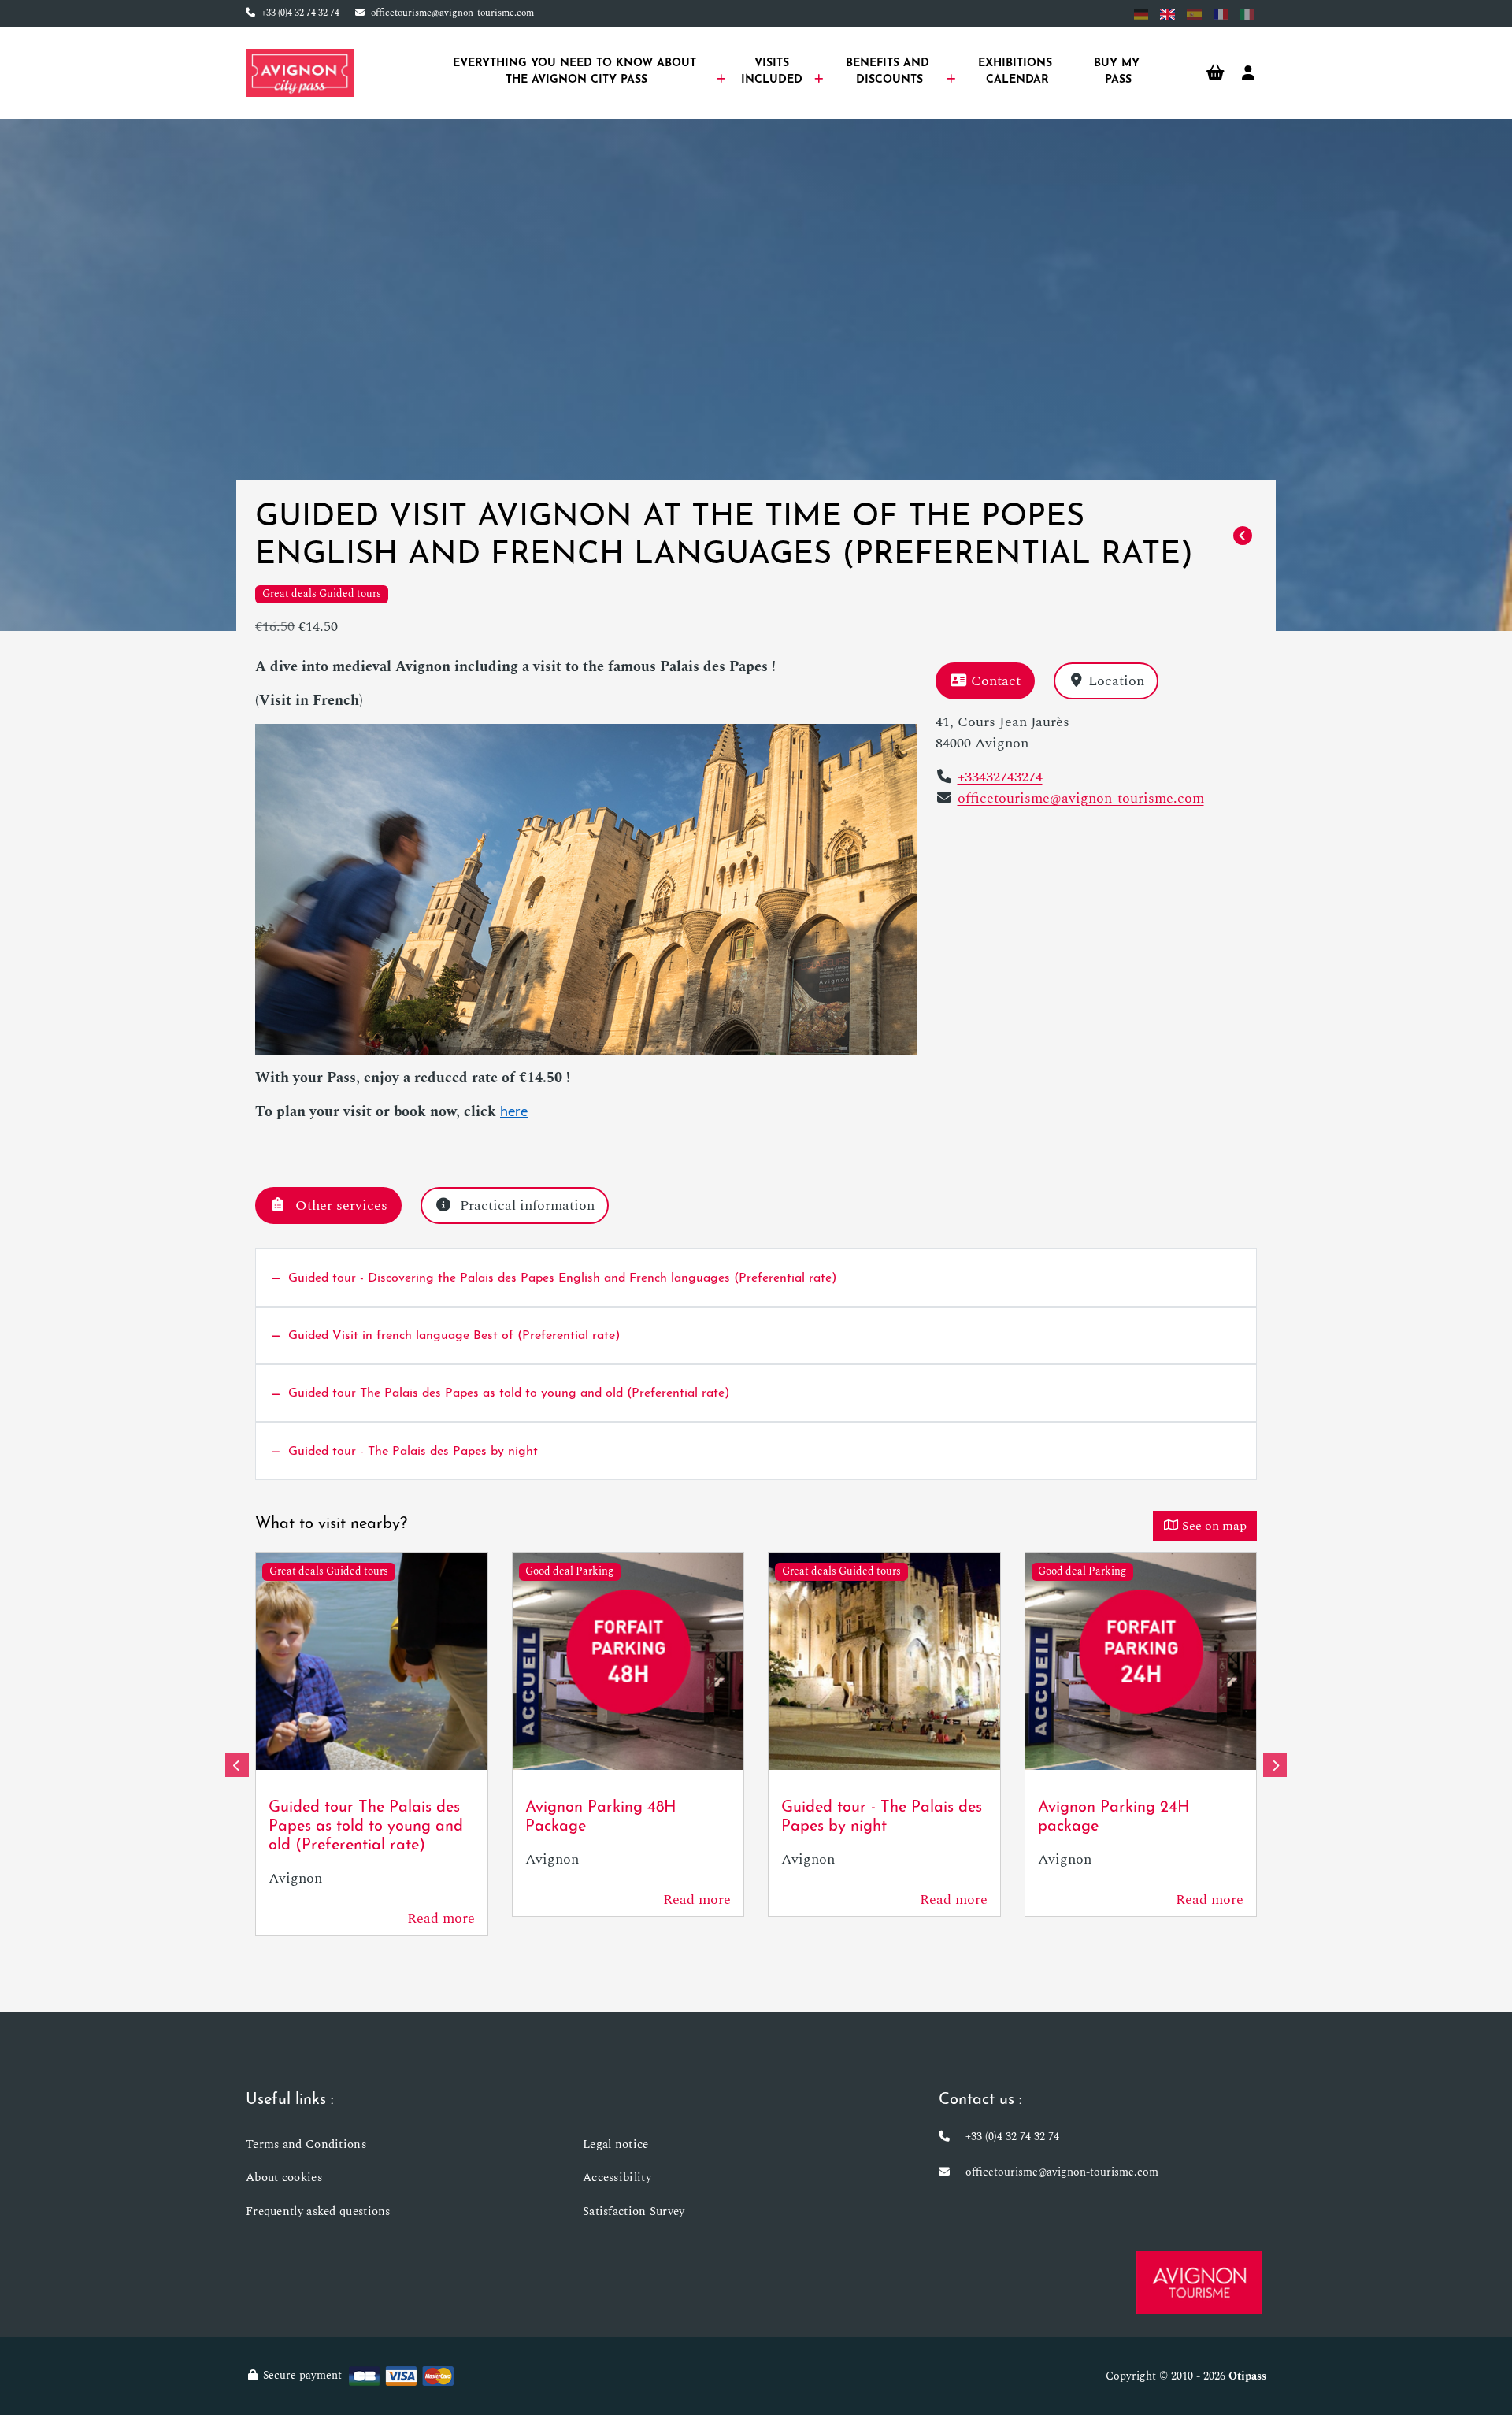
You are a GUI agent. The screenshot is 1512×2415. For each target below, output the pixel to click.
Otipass (1247, 2376)
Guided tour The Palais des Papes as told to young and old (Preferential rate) (366, 1827)
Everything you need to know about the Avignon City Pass (576, 72)
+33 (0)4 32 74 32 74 (300, 13)
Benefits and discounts (889, 72)
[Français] (1221, 14)
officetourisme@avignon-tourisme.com (452, 13)
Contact (996, 681)
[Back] (1243, 536)
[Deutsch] (1141, 14)
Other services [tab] (341, 1206)
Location (1116, 681)
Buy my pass (1119, 72)
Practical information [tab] (527, 1206)
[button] (237, 1765)
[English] (1167, 14)
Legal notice (616, 2144)
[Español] (1194, 14)
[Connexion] (1248, 73)
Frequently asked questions (318, 2211)
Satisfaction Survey (634, 2211)
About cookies (284, 2178)
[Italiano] (1247, 14)
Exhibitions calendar (1017, 72)
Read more (441, 1918)
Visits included (774, 72)
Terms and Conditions (306, 2144)
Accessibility (617, 2178)
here (514, 1113)
